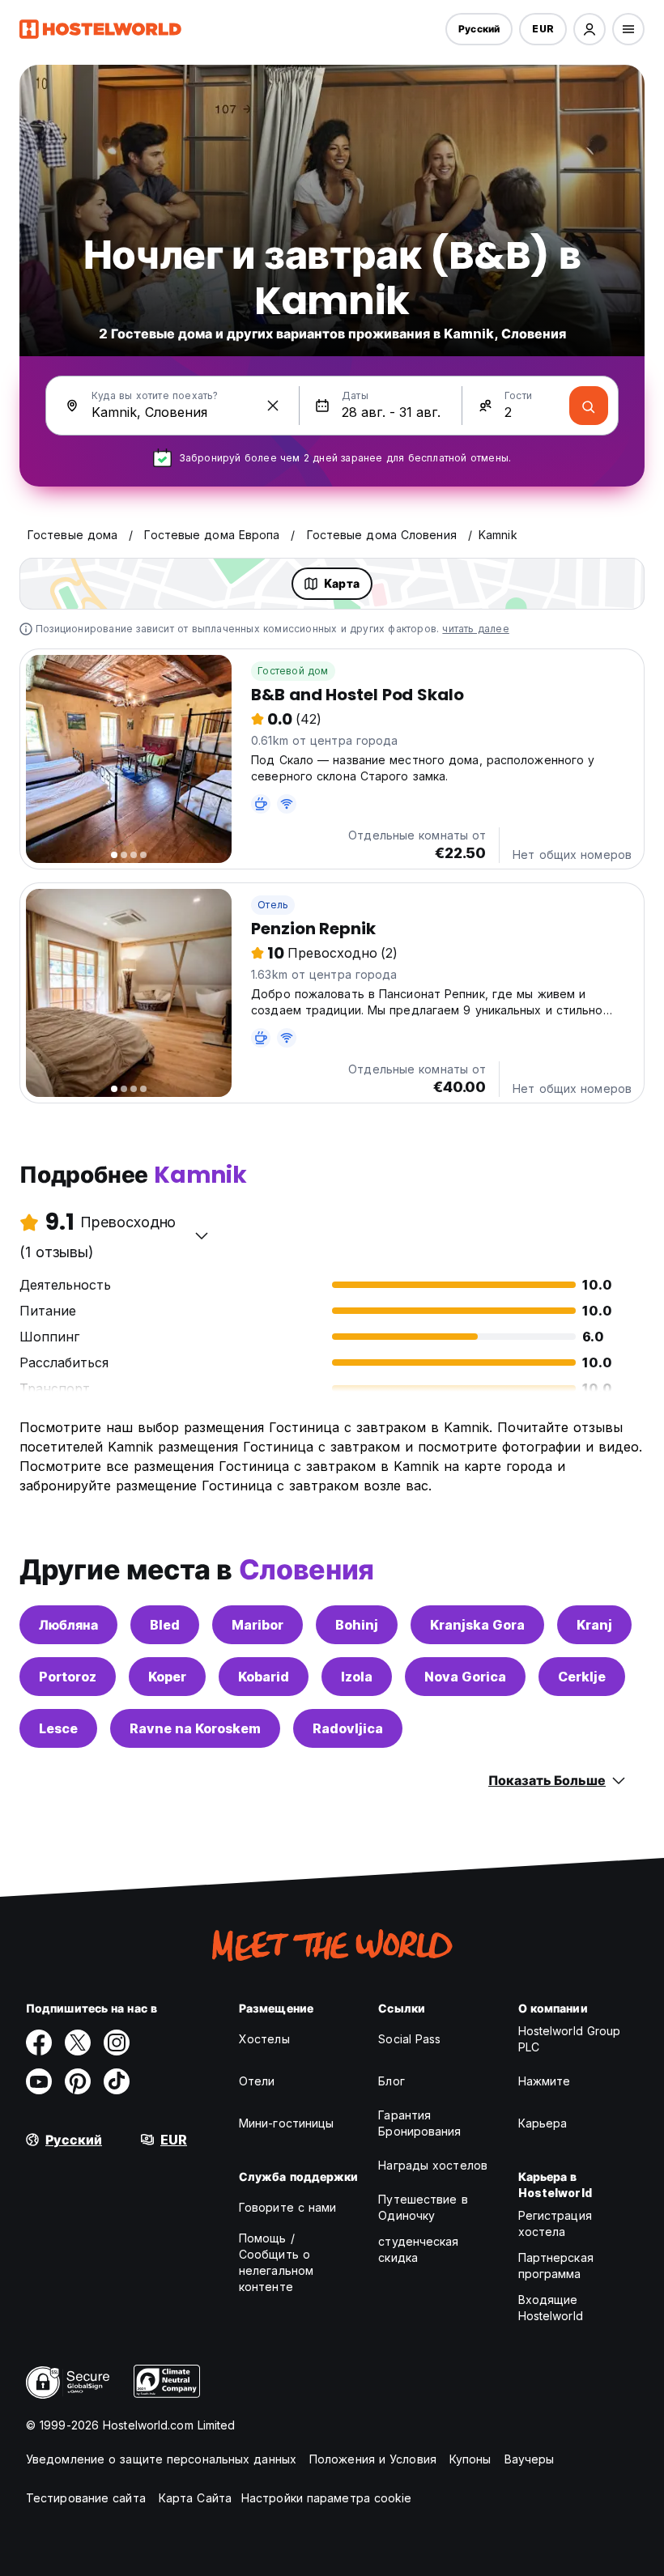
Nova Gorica (465, 1677)
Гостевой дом (293, 671)
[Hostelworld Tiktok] (117, 2081)
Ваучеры (530, 2459)
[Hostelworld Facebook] (39, 2043)
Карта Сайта (195, 2498)
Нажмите (545, 2081)
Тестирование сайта (86, 2498)
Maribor (258, 1625)
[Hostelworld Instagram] (117, 2043)
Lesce (58, 1728)
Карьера (543, 2123)
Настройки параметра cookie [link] (327, 2498)
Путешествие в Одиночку (423, 2207)
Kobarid (264, 1677)
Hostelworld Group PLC (570, 2039)
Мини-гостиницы (286, 2123)
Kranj (594, 1625)
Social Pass (409, 2039)
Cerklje (582, 1677)
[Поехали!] (589, 406)
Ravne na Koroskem (195, 1728)
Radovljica (348, 1728)
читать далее (475, 629)
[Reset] (273, 406)
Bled (165, 1625)
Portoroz (68, 1677)
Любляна (68, 1625)
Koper (167, 1677)
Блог (391, 2081)
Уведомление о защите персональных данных (161, 2459)
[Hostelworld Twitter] (78, 2043)
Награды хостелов (433, 2165)
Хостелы (264, 2039)
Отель (273, 905)
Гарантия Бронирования (419, 2123)
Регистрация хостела (555, 2223)
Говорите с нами (288, 2207)
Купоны (470, 2459)
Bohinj (357, 1625)
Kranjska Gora (477, 1625)
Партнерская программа (556, 2266)
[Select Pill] (590, 29)
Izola (357, 1677)
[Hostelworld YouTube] (39, 2081)
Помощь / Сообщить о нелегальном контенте (276, 2262)
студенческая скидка (418, 2249)
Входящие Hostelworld (551, 2308)
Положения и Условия (373, 2459)
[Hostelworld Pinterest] (78, 2081)
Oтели (257, 2081)
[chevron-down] (202, 1235)
